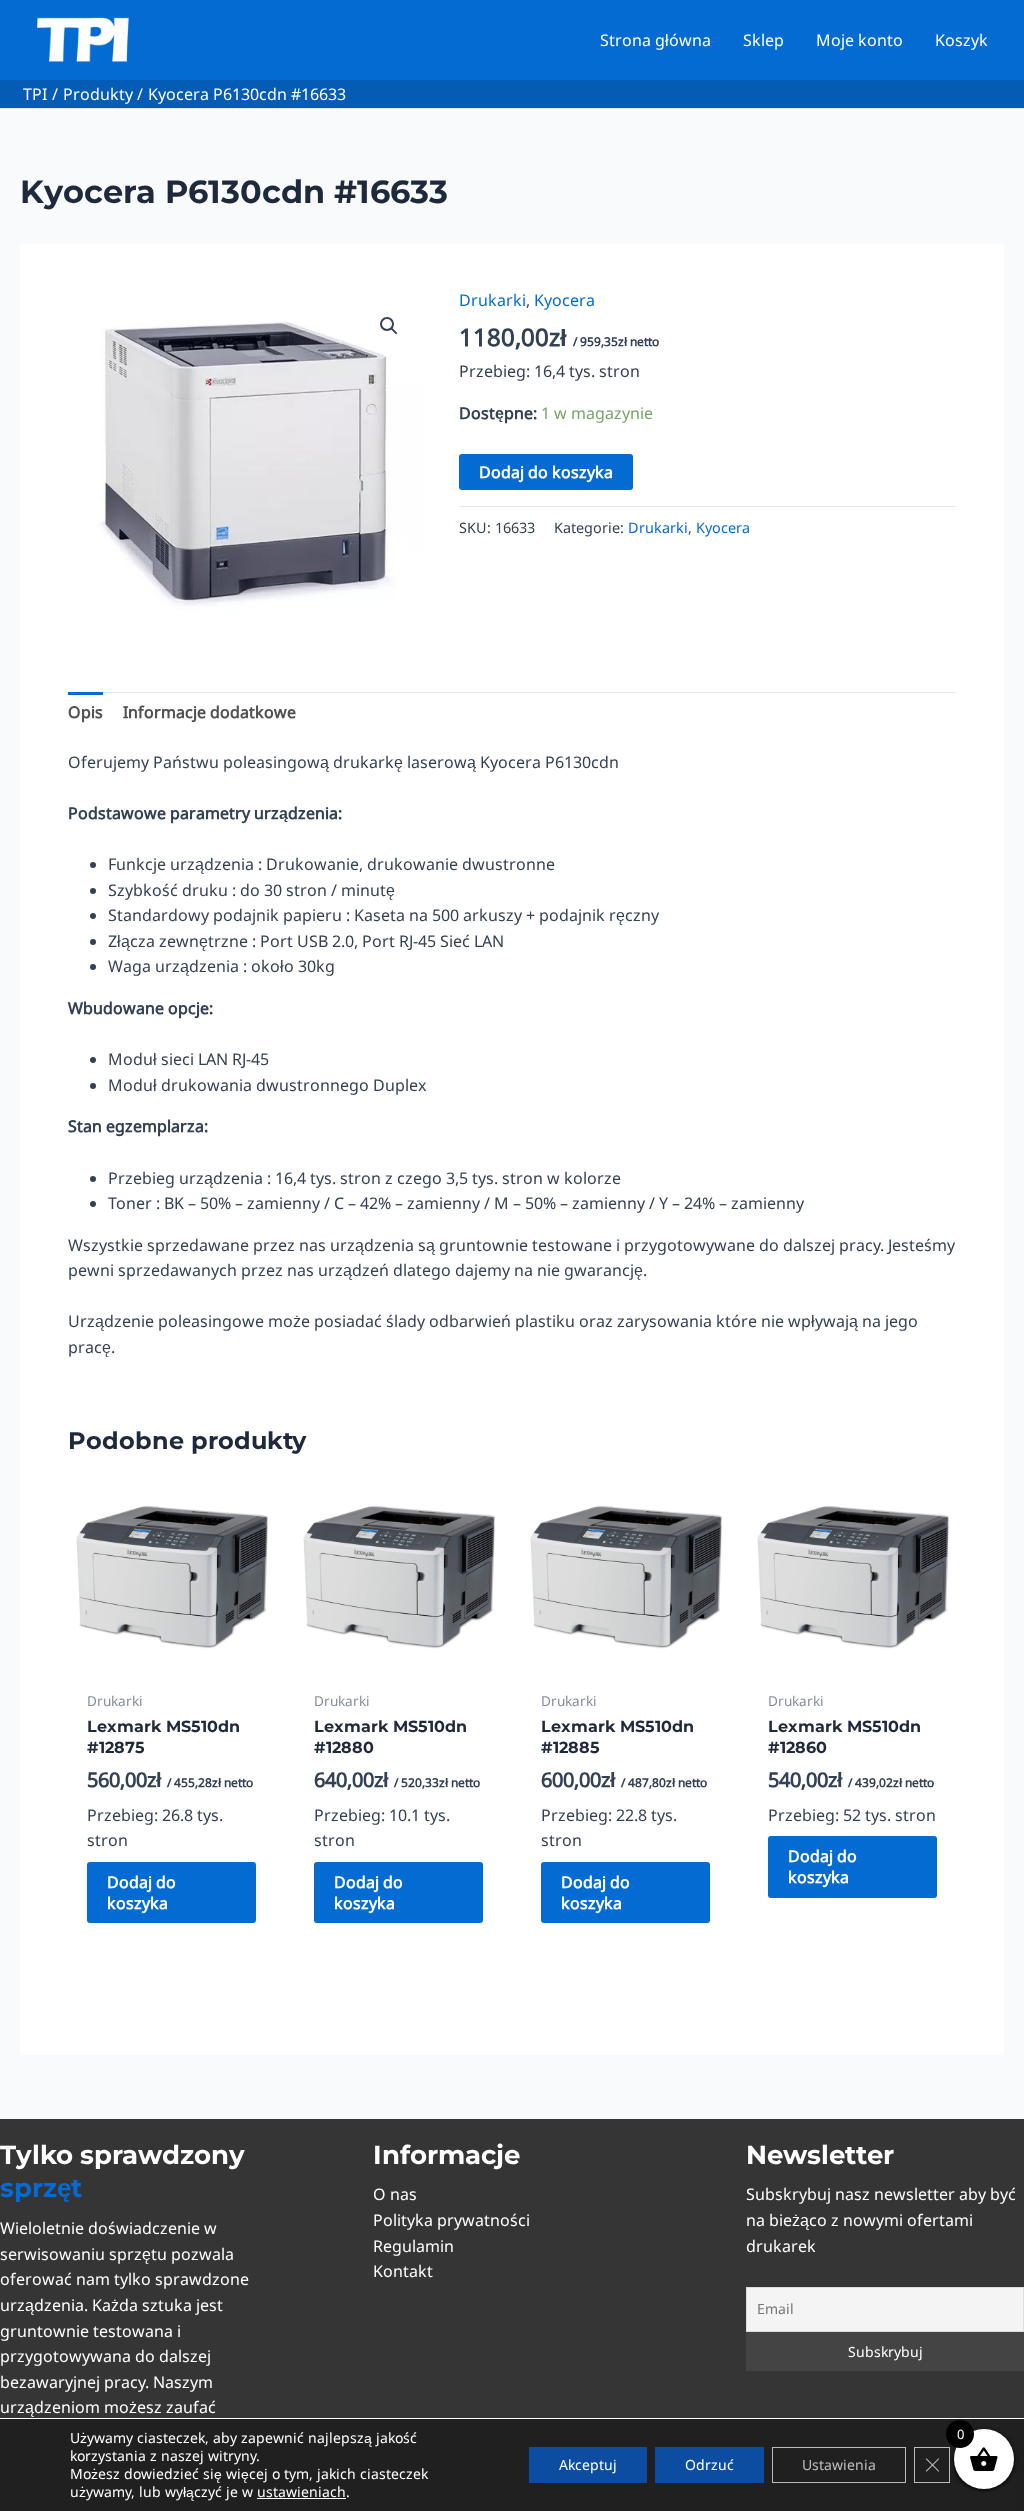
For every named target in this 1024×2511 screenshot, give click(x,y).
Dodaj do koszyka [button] (141, 1892)
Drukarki (492, 300)
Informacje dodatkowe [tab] (209, 712)
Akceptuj (588, 2464)
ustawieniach (301, 2492)
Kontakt (403, 2271)
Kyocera (564, 300)
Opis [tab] (85, 712)
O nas (395, 2194)
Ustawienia (839, 2464)
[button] (389, 326)
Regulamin (413, 2246)
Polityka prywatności (451, 2220)
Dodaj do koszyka (546, 472)
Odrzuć (709, 2464)
